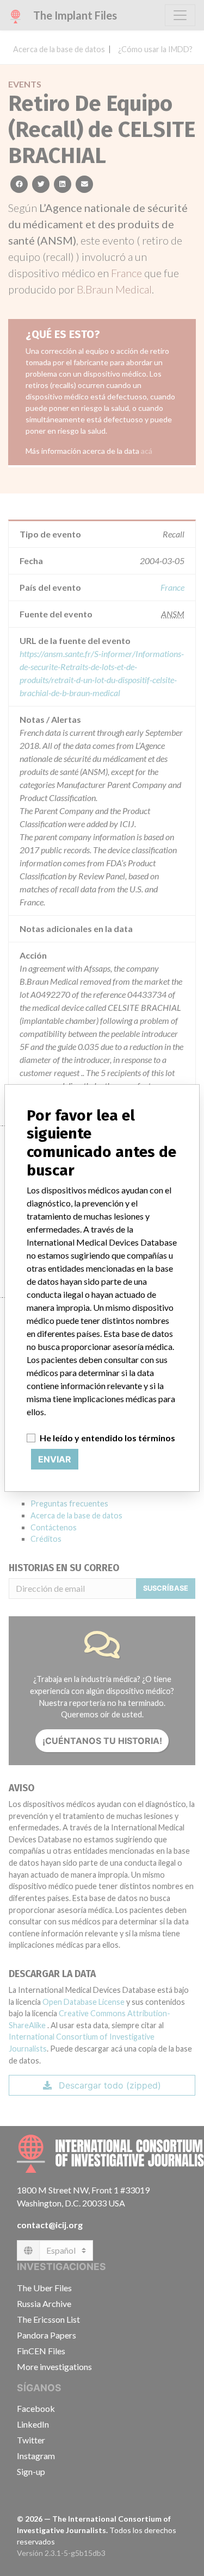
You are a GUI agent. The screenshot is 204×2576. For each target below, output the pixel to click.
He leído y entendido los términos (107, 1438)
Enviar (55, 1459)
